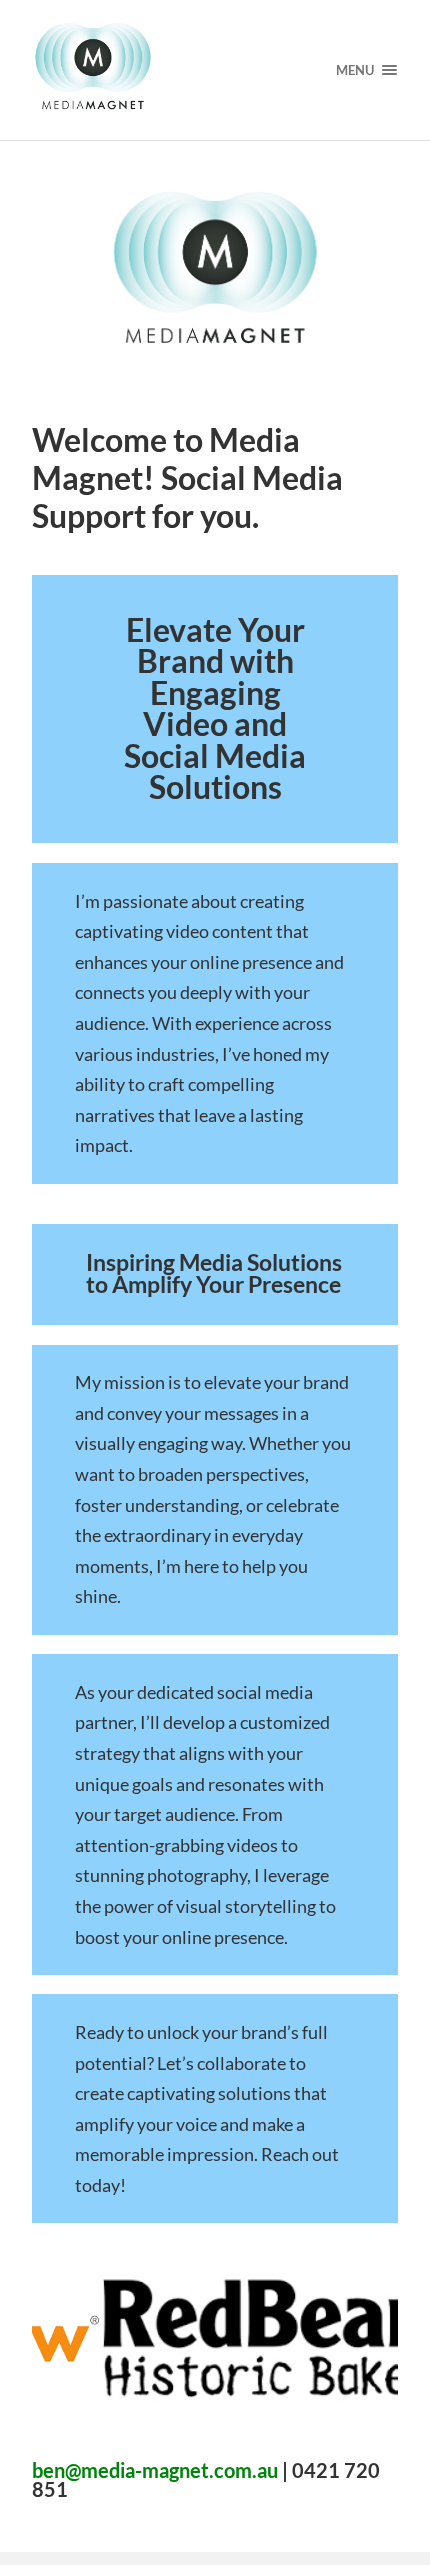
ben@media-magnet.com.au (155, 2470)
